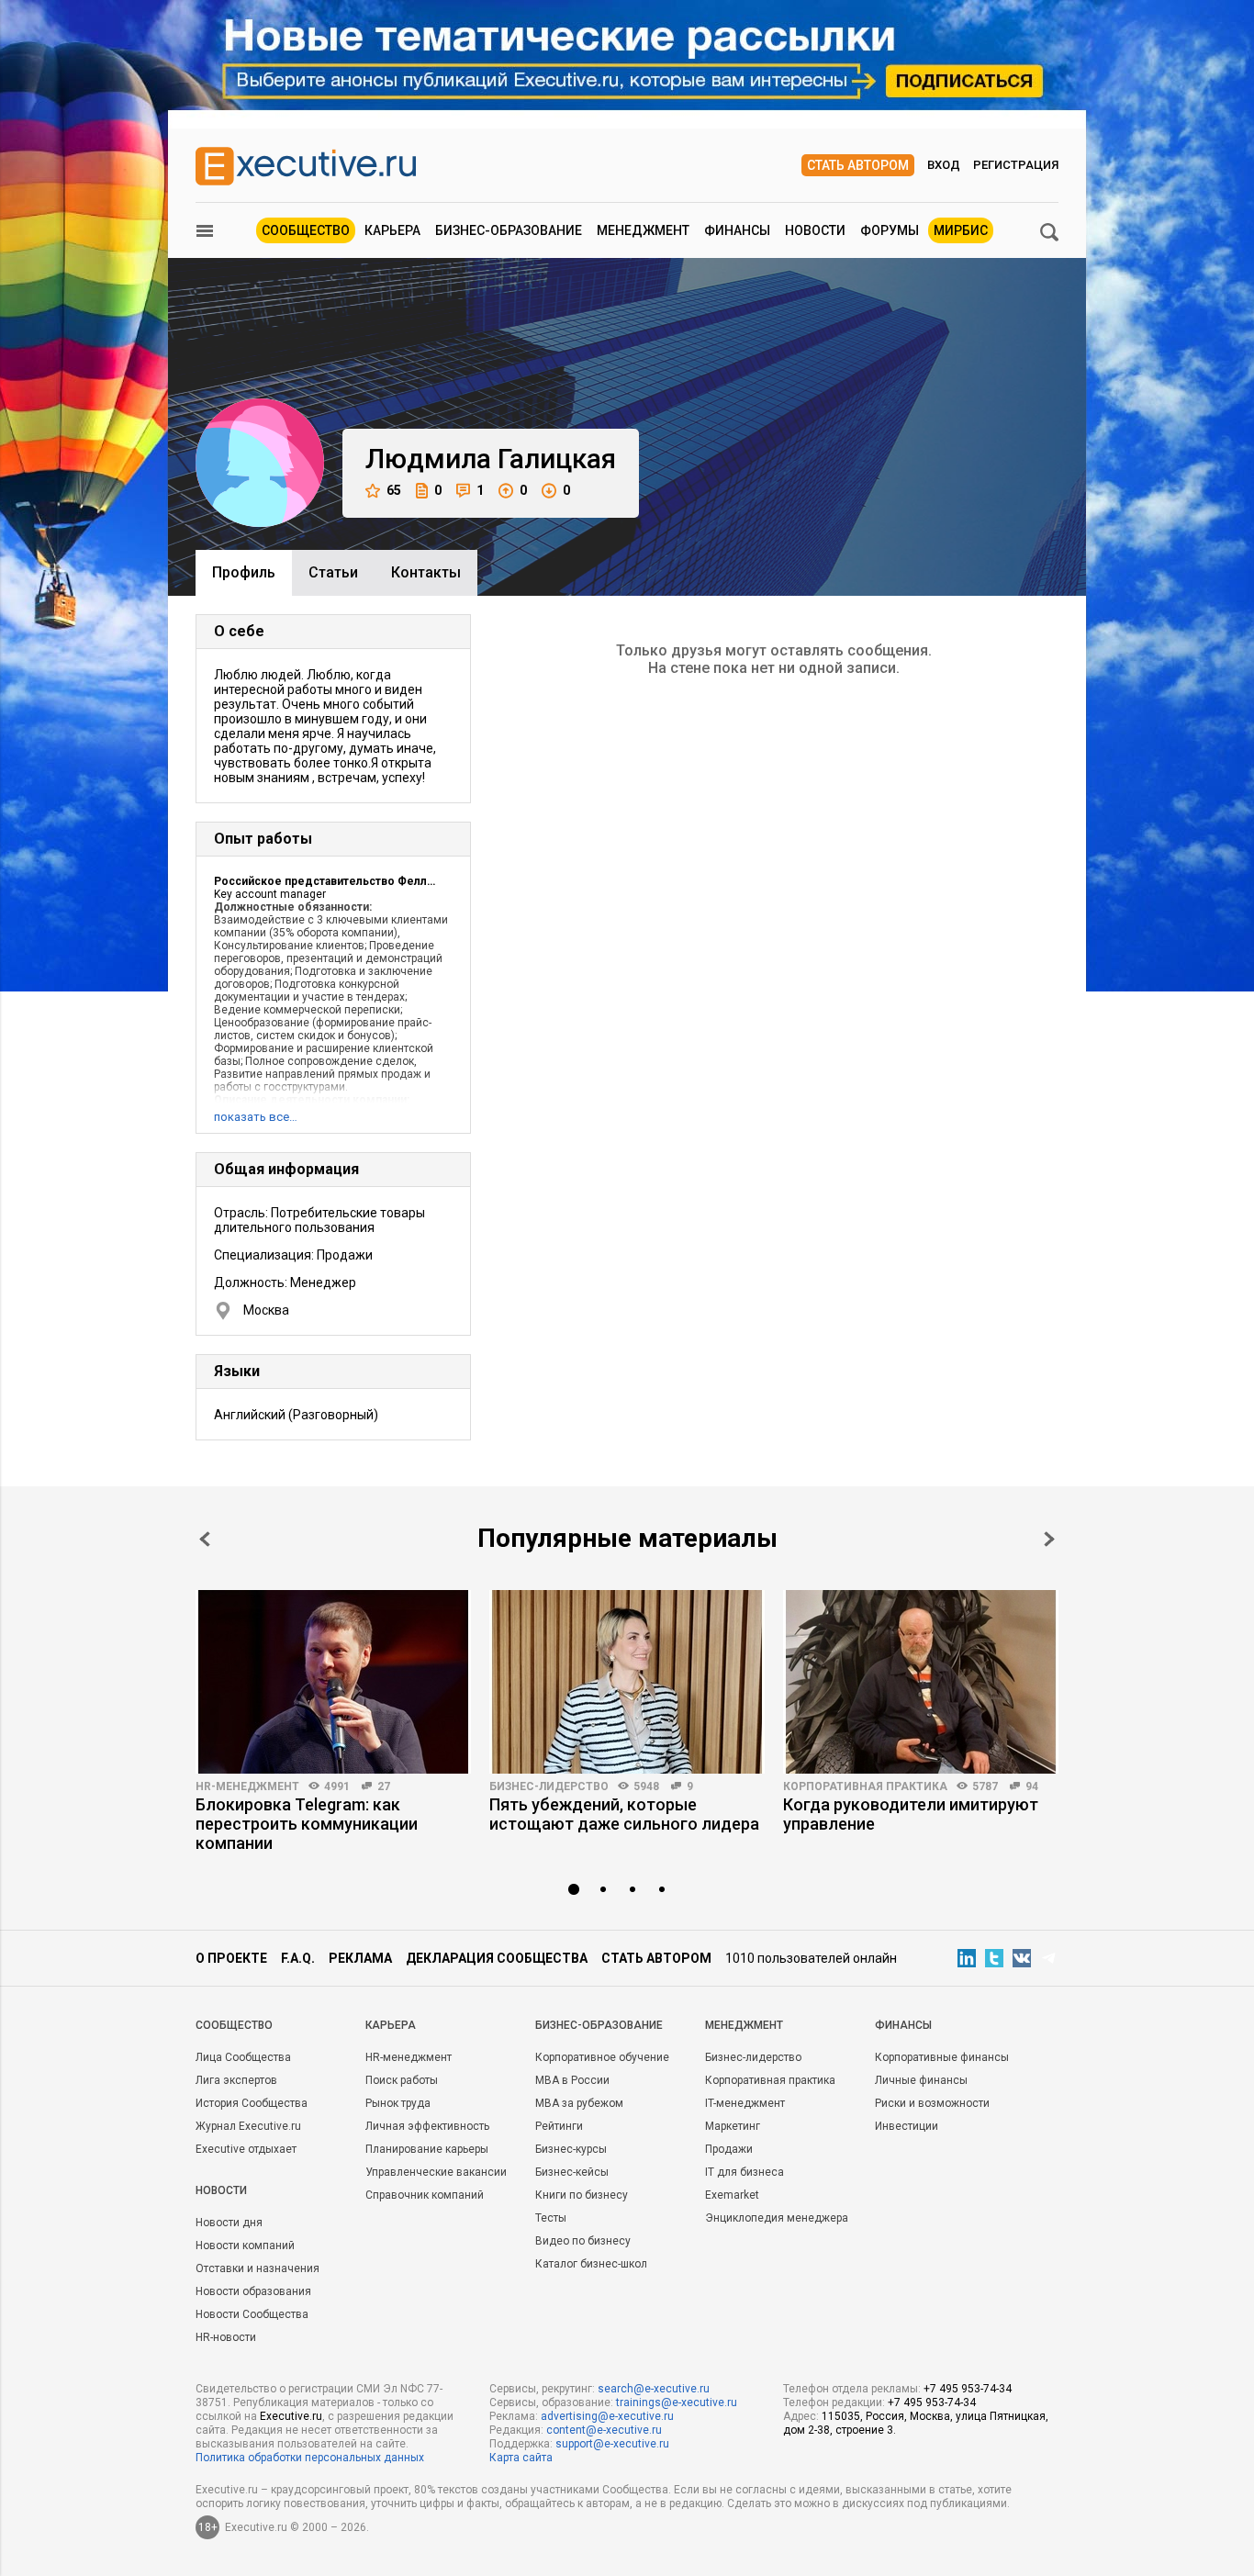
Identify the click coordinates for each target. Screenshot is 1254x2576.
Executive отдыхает (246, 2149)
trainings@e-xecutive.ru (677, 2402)
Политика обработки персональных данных (310, 2458)
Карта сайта (521, 2458)
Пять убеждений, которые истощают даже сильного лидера (624, 1814)
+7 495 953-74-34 (968, 2389)
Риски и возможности (932, 2103)
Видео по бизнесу (583, 2241)
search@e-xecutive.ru (654, 2389)
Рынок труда (398, 2103)
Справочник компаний (425, 2195)
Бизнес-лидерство (549, 1786)
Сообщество (306, 230)
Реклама (360, 1958)
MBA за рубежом (579, 2103)
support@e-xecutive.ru (612, 2444)
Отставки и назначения (258, 2268)
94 (1032, 1786)
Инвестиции (907, 2126)
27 (384, 1786)
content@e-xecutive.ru (604, 2430)
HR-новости (226, 2337)
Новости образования (253, 2291)
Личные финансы (921, 2080)
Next (1049, 1539)
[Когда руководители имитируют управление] (921, 1682)
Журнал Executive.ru (248, 2126)
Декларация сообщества (497, 1958)
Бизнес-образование (509, 230)
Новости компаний (245, 2246)
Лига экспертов (236, 2080)
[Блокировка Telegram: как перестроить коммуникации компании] (333, 1682)
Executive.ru (291, 2416)
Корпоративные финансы (942, 2057)
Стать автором (858, 165)
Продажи (729, 2149)
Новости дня (229, 2223)
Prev (205, 1539)
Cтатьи (333, 572)
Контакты (426, 572)
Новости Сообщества (252, 2314)
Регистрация (1016, 165)
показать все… (256, 1117)
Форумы (890, 230)
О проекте (231, 1958)
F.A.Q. (298, 1958)
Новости (815, 230)
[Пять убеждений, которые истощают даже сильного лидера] (627, 1682)
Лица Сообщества (243, 2057)
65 (394, 490)
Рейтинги (559, 2126)
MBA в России (572, 2080)
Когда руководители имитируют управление (911, 1814)
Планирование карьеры (427, 2149)
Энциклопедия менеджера (777, 2218)
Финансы (737, 230)
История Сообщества (252, 2103)
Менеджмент (643, 230)
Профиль (244, 572)
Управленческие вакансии (436, 2172)
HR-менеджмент (247, 1786)
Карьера (392, 230)
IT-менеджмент (745, 2103)
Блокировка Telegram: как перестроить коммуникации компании (307, 1824)
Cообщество (234, 2025)
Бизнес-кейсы (572, 2172)
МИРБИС (961, 230)
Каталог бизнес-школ (591, 2264)
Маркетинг (733, 2126)
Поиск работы (402, 2080)
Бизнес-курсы (571, 2149)
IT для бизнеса (745, 2172)
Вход (944, 165)
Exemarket (732, 2195)
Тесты (551, 2218)
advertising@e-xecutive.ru (607, 2416)
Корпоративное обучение (602, 2057)
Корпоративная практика (865, 1786)
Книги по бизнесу (582, 2195)
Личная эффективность (427, 2126)
